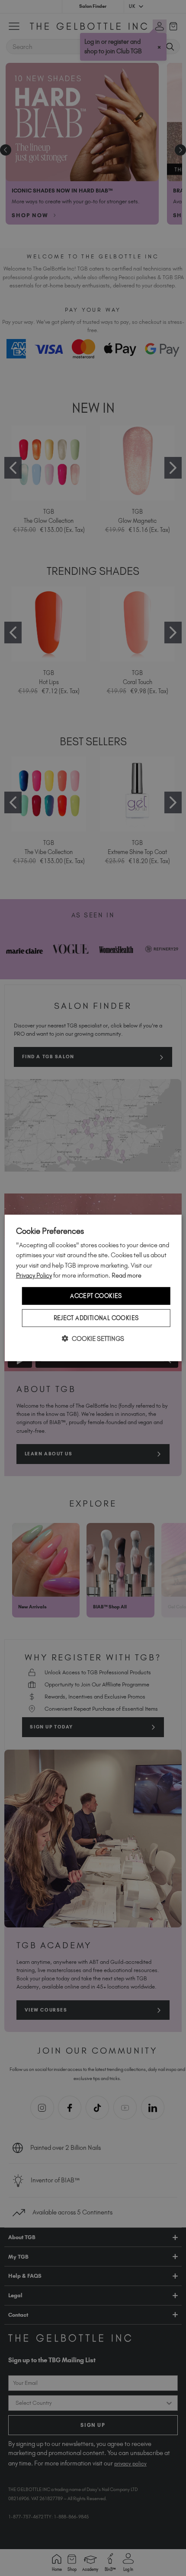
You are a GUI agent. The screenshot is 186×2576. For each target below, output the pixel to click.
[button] (93, 1339)
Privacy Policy (34, 1275)
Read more (127, 1275)
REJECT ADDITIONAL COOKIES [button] (96, 1318)
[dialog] (93, 1288)
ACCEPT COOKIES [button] (96, 1296)
